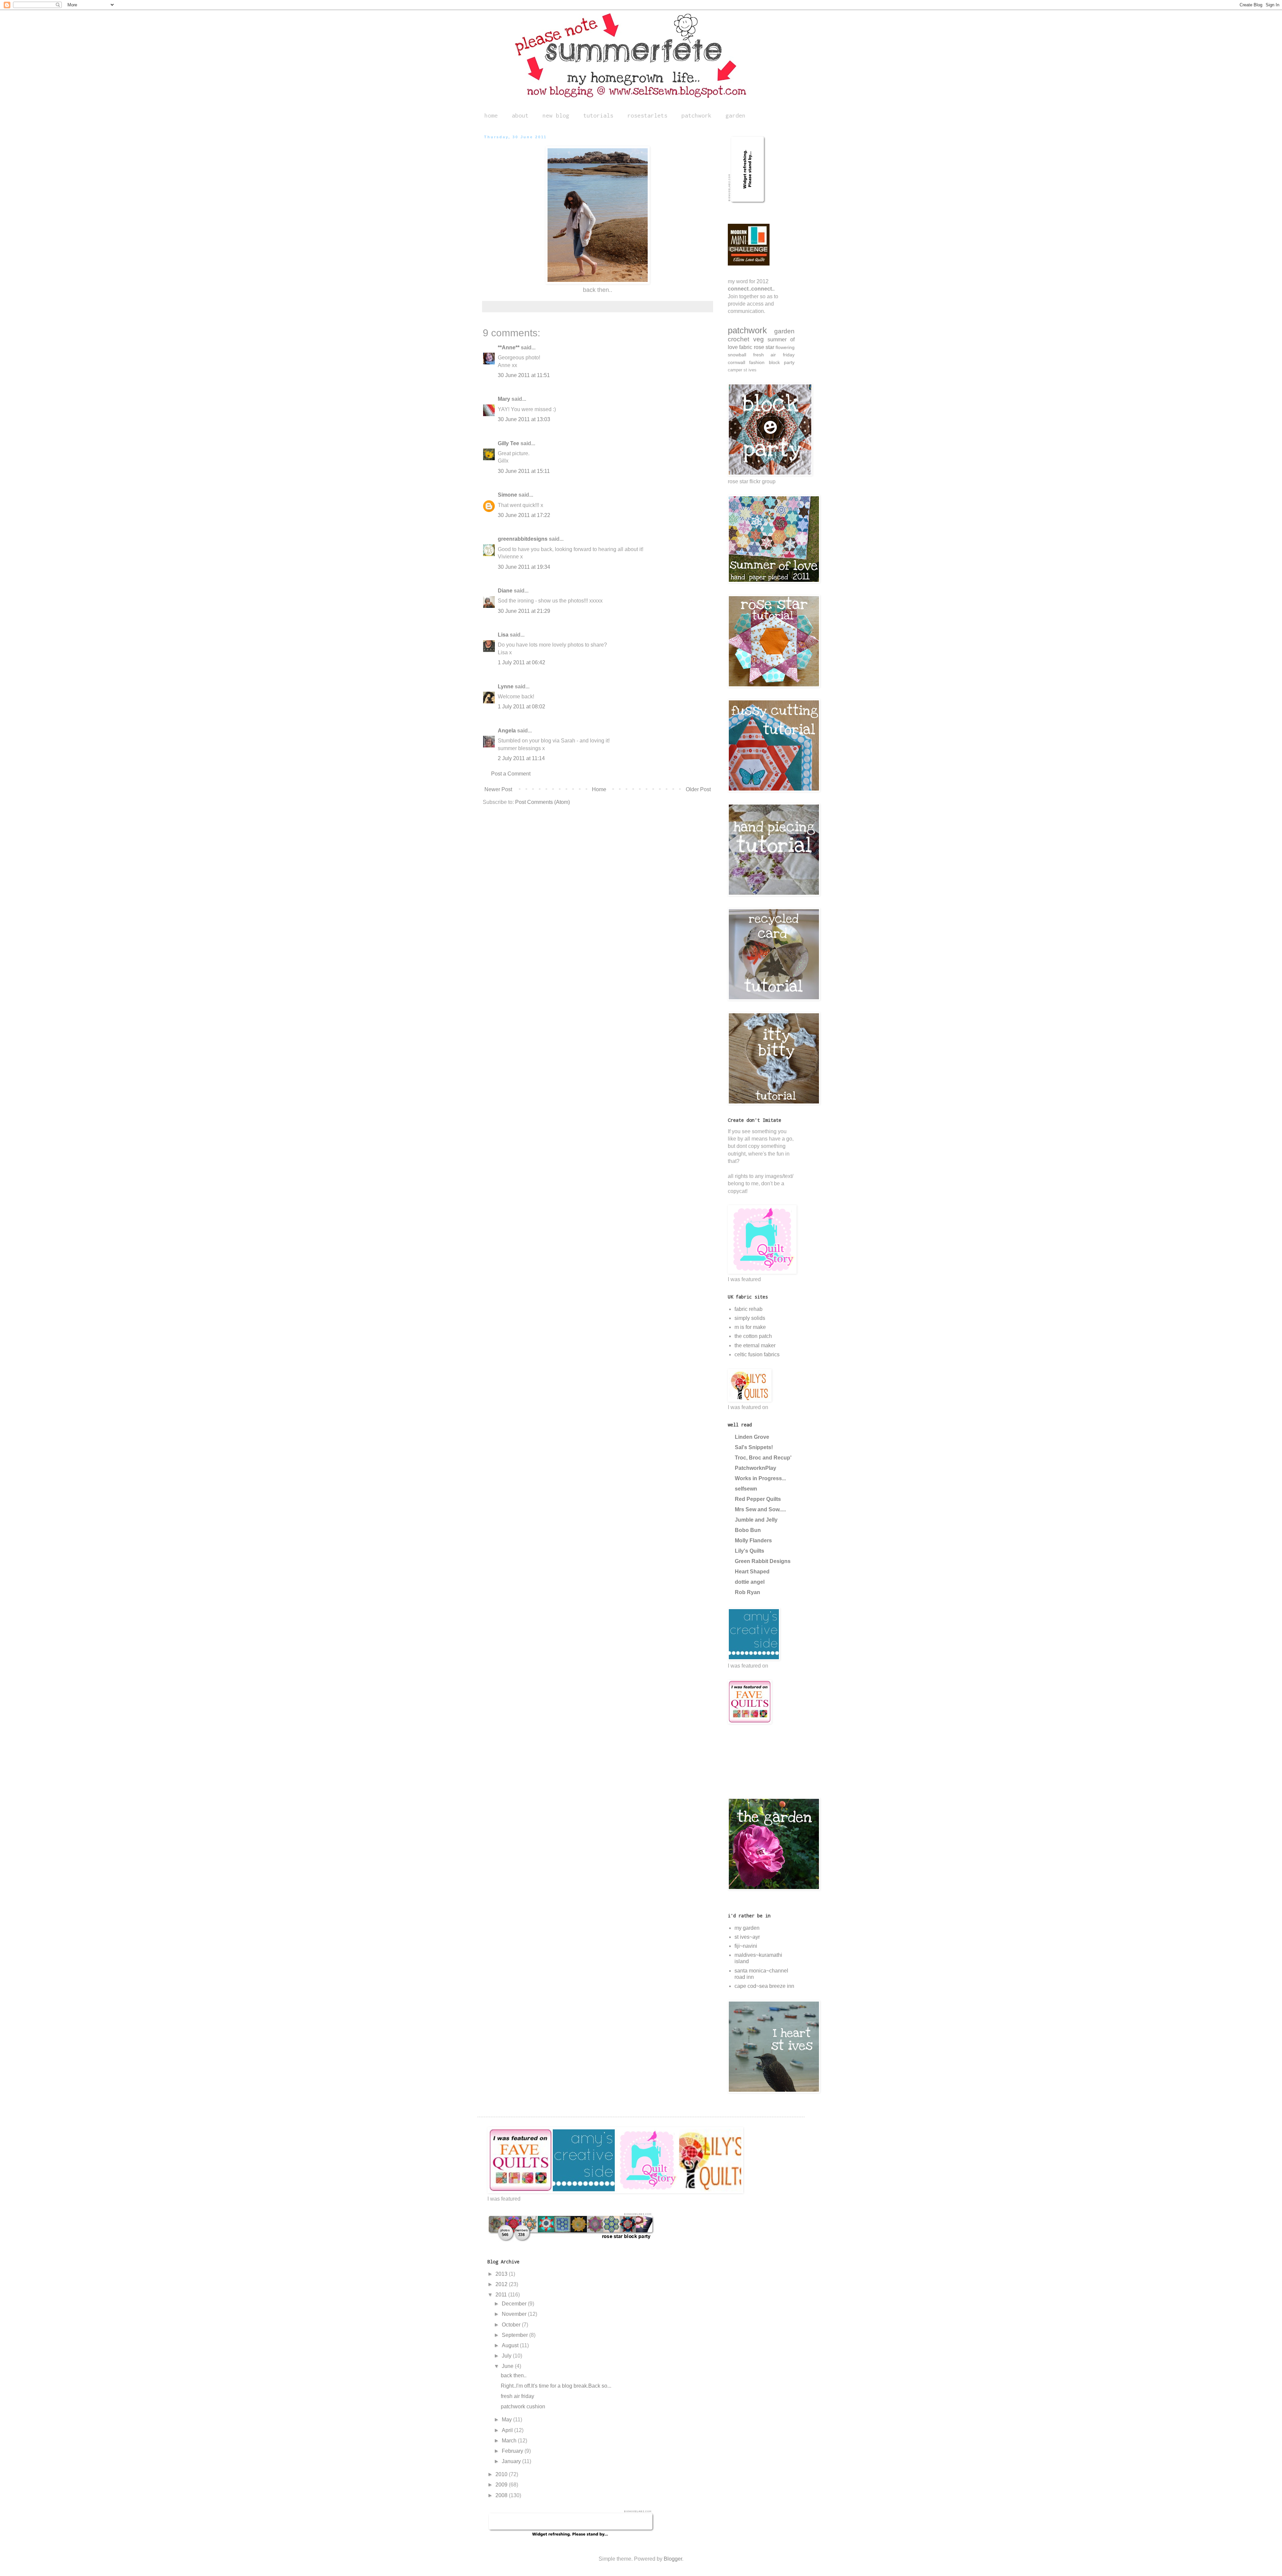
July (507, 2356)
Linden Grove (752, 1437)
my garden (747, 1928)
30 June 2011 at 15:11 (524, 471)
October (512, 2325)
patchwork (696, 115)
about (520, 115)
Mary (504, 399)
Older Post (698, 789)
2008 (502, 2495)
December (515, 2304)
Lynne (506, 686)
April (508, 2430)
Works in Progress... (760, 1478)
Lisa (503, 635)
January (512, 2461)
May (507, 2420)
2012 (502, 2284)
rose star (764, 347)
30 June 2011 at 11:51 (524, 375)
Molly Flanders (753, 1540)
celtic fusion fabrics (757, 1354)
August (511, 2345)
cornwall (736, 362)
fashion (757, 362)
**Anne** (509, 348)
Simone (507, 495)
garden (735, 115)
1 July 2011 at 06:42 (521, 662)
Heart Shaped (752, 1572)
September (515, 2335)
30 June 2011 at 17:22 (524, 515)
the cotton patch (753, 1336)
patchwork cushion (523, 2407)
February (513, 2451)
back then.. (514, 2375)
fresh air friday (774, 355)
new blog (556, 115)
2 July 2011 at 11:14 (521, 758)
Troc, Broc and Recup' (763, 1458)
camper (735, 370)
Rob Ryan (747, 1592)
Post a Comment (511, 774)
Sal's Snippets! (754, 1447)
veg (759, 339)
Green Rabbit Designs (763, 1561)
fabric (746, 347)
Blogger (673, 2559)
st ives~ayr (747, 1937)
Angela (507, 731)
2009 (502, 2485)
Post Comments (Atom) (543, 802)
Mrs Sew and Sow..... (760, 1509)
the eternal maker (755, 1345)
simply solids (750, 1318)
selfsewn (746, 1489)
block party (782, 362)
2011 (502, 2295)
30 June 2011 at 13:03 (524, 419)
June (508, 2366)
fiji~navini (746, 1946)
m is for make (750, 1327)
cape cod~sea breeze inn (764, 1986)
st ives (750, 370)
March (510, 2441)
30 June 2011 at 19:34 (524, 567)
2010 (502, 2474)
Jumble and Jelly (756, 1520)
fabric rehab (749, 1309)
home (491, 115)
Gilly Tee (508, 443)
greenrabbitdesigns (523, 539)
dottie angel (750, 1582)
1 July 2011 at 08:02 (521, 707)
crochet (738, 339)
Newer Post (498, 789)
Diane (505, 591)
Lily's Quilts (750, 1551)
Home (599, 789)
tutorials (598, 115)
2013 (502, 2274)
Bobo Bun (748, 1530)
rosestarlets (647, 115)
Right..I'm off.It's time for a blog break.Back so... (556, 2386)
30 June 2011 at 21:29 (524, 611)
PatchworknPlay (756, 1468)
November (515, 2314)
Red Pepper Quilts (758, 1499)
